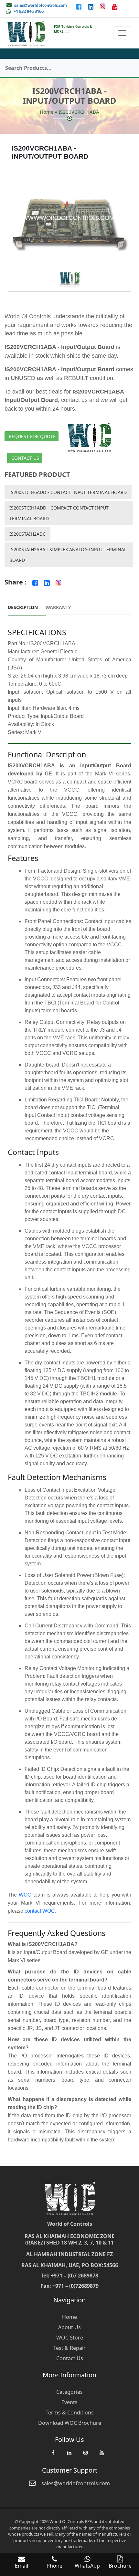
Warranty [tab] (58, 607)
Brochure (120, 2566)
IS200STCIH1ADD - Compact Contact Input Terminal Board (59, 513)
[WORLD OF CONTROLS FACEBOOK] (79, 6)
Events (69, 2402)
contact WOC (40, 1911)
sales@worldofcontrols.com (41, 5)
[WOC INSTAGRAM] (85, 2456)
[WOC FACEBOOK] (53, 2456)
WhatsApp (87, 2566)
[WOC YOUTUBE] (102, 2456)
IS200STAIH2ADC (27, 534)
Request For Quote (32, 436)
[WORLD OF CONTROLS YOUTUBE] (115, 6)
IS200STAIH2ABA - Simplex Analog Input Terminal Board (68, 555)
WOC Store (70, 2338)
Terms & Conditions (70, 2413)
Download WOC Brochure (70, 2423)
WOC (25, 1895)
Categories (69, 2392)
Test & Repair (69, 2348)
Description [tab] (23, 607)
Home (47, 112)
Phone (54, 2566)
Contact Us (25, 458)
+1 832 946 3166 (29, 11)
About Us (69, 2327)
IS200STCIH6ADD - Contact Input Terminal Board (68, 492)
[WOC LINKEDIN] (69, 2456)
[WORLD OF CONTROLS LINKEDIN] (91, 6)
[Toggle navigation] (122, 33)
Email (21, 2566)
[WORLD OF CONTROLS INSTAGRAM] (103, 6)
